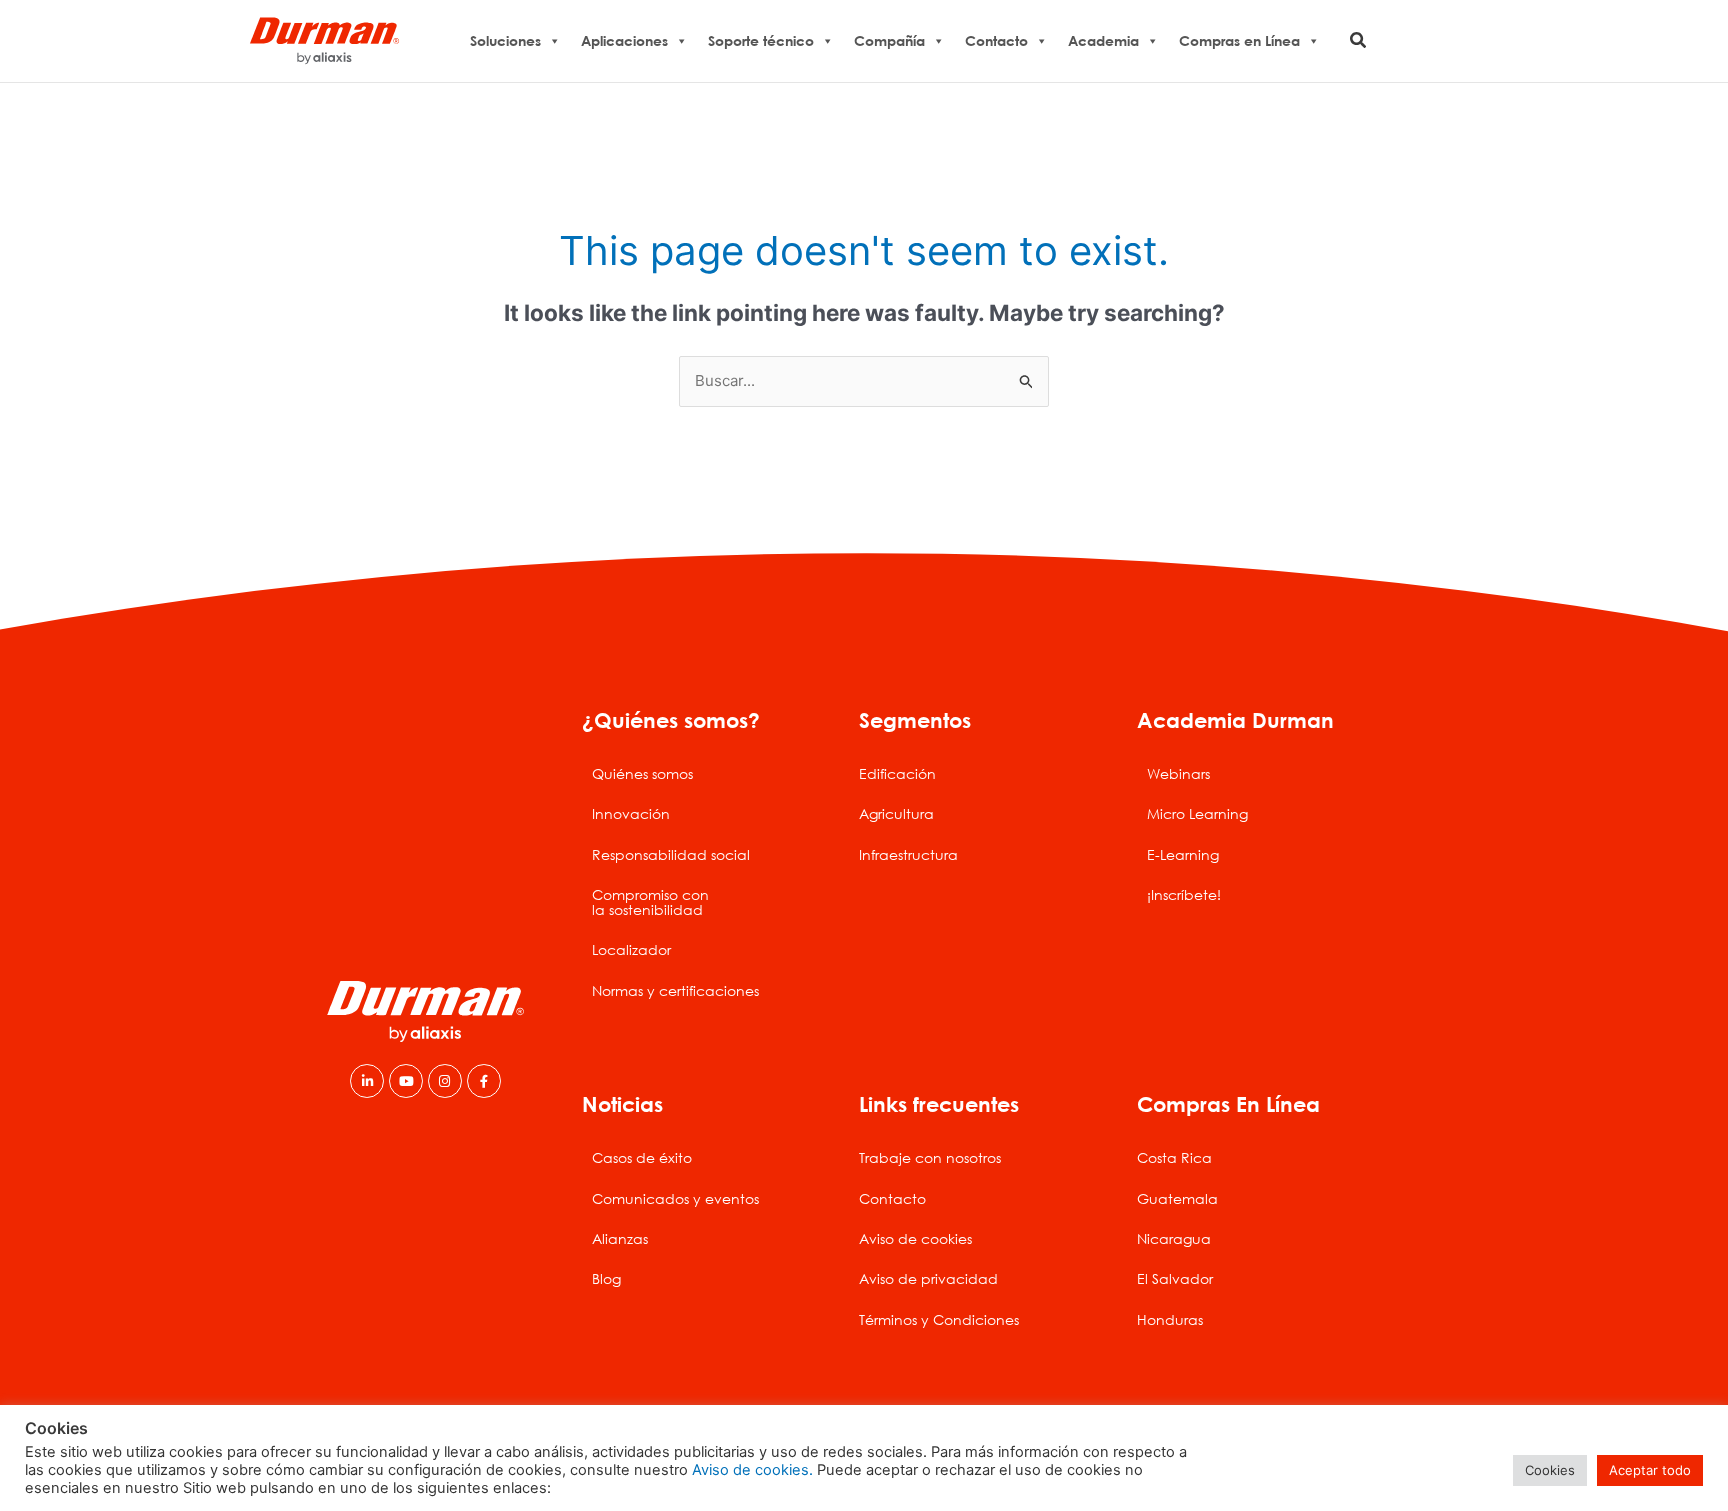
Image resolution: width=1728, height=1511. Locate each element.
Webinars (1178, 773)
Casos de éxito (642, 1157)
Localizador (631, 949)
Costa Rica (1174, 1157)
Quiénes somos (642, 773)
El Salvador (1175, 1278)
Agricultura (896, 813)
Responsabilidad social (671, 854)
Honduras (1170, 1319)
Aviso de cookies (915, 1238)
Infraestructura (908, 854)
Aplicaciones (624, 40)
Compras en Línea (1239, 40)
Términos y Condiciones (939, 1319)
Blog (606, 1278)
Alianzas (620, 1238)
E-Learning (1183, 854)
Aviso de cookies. (752, 1470)
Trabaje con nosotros (930, 1157)
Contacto (996, 40)
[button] (1359, 40)
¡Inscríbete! (1184, 894)
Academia (1103, 40)
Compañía (889, 40)
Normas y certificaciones (675, 990)
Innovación (631, 813)
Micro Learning (1197, 813)
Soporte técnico (761, 40)
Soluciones (505, 40)
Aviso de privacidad (928, 1278)
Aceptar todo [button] (1650, 1470)
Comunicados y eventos (675, 1198)
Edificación (897, 773)
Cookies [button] (1550, 1470)
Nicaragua (1174, 1238)
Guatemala (1177, 1198)
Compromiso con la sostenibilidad (650, 901)
